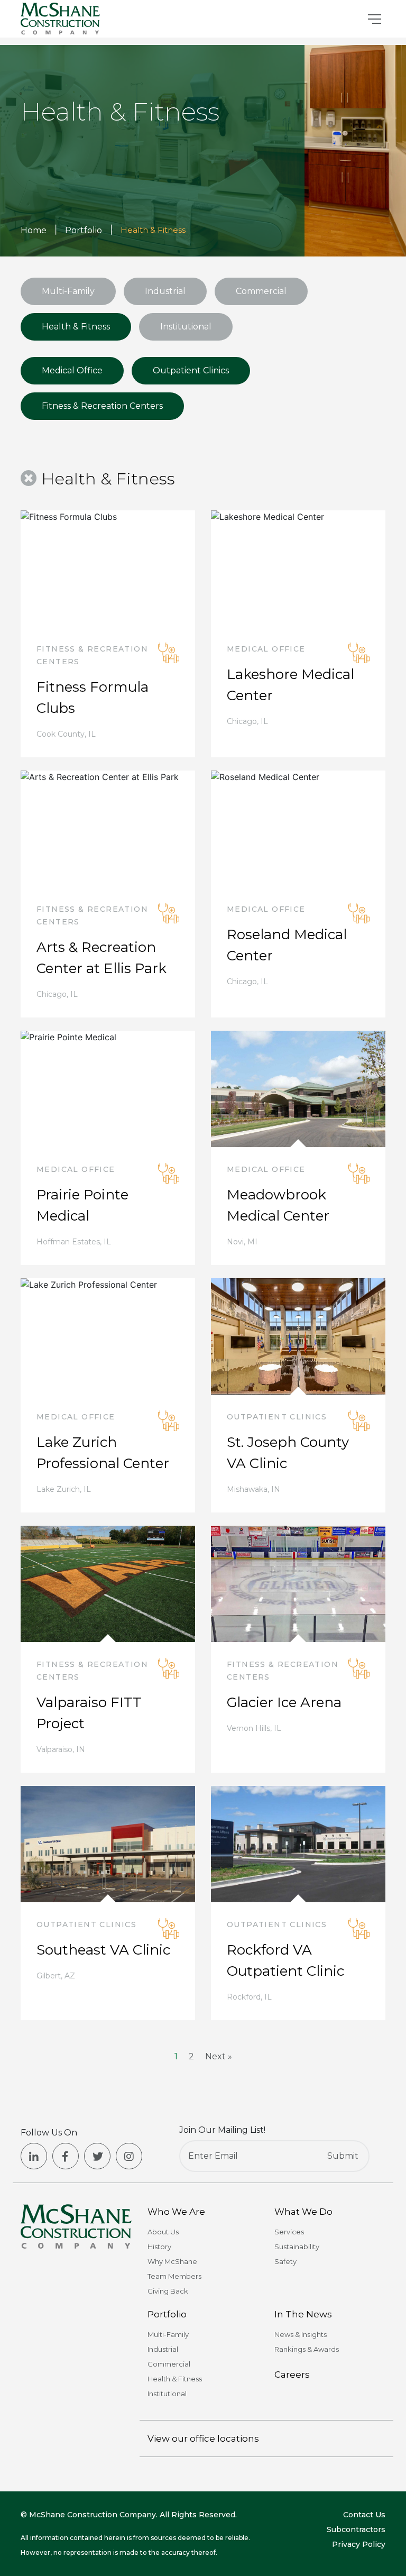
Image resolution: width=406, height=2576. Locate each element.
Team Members (174, 2276)
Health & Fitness (76, 327)
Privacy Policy (359, 2544)
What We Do (303, 2212)
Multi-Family (68, 291)
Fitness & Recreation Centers (102, 406)
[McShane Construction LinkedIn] (34, 2156)
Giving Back (168, 2291)
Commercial (261, 291)
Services (289, 2232)
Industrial (165, 291)
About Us (163, 2232)
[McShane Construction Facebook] (66, 2156)
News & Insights (301, 2334)
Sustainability (297, 2247)
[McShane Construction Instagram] (129, 2156)
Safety (285, 2261)
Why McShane (172, 2261)
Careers (292, 2375)
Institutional (186, 327)
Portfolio (167, 2314)
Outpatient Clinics (191, 370)
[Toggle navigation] (375, 19)
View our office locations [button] (203, 2439)
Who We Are (176, 2212)
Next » (219, 2056)
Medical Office (72, 370)
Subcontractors (356, 2529)
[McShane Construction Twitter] (97, 2156)
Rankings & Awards (307, 2349)
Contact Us (364, 2515)
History (159, 2247)
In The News (303, 2314)
